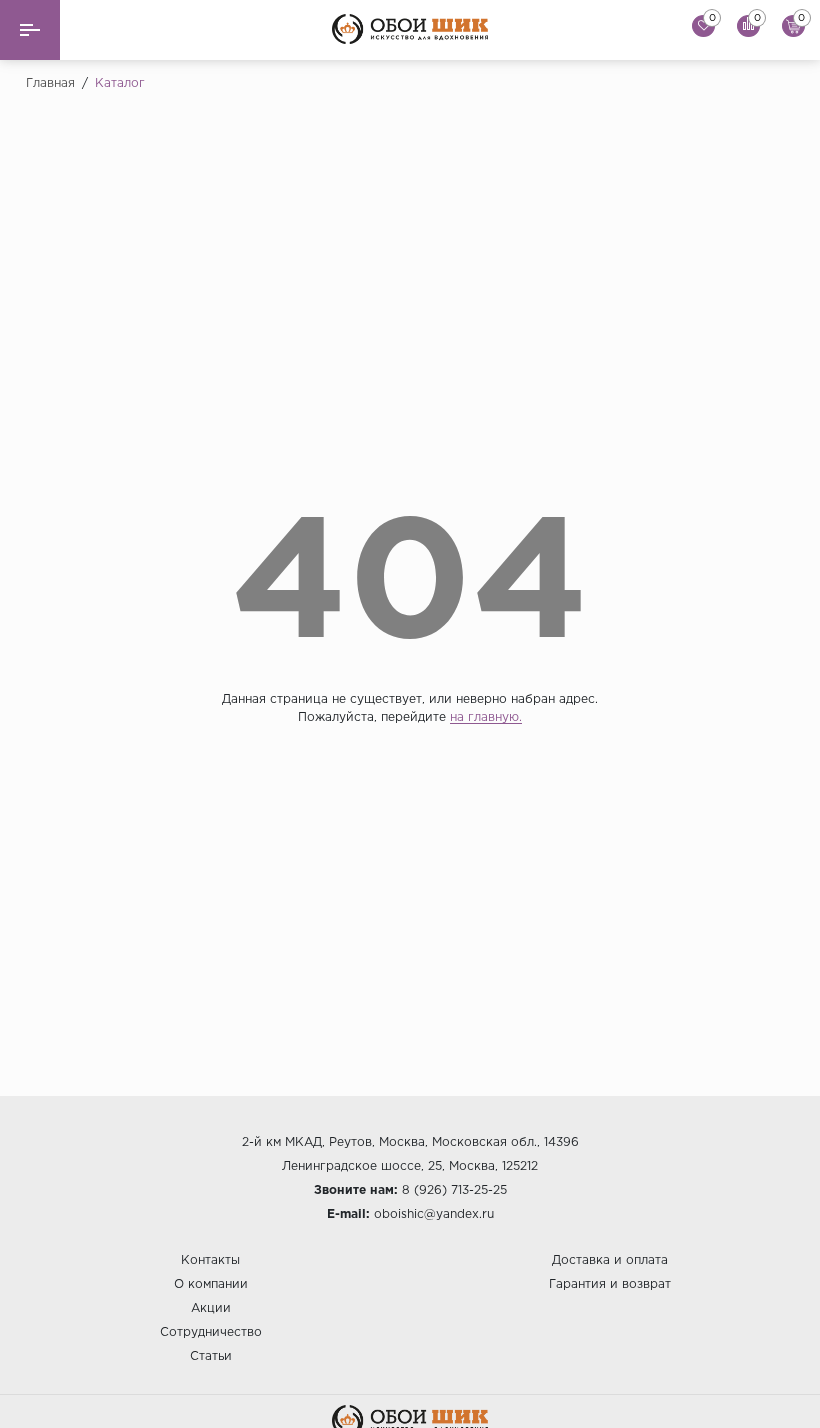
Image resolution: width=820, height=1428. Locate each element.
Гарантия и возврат (610, 1284)
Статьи (211, 1356)
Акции (211, 1308)
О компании (211, 1284)
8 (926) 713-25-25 (454, 1190)
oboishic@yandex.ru (434, 1214)
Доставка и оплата (610, 1260)
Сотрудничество (211, 1332)
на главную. (486, 717)
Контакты (210, 1260)
